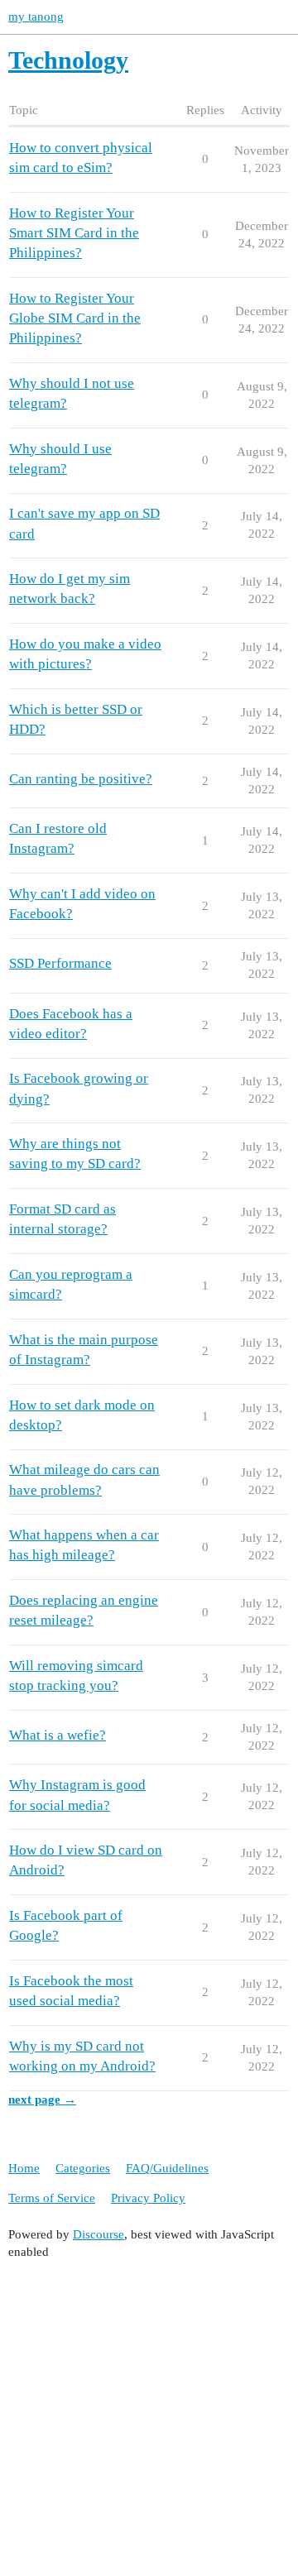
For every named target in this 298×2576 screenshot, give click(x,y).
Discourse (99, 2234)
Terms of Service (52, 2198)
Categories (83, 2168)
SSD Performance (60, 963)
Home (24, 2168)
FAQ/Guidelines (167, 2168)
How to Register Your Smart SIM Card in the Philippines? (74, 233)
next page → (42, 2100)
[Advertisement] (149, 2422)
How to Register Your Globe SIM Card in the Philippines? (75, 318)
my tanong (36, 17)
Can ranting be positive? (81, 779)
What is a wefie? (58, 1735)
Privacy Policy (148, 2198)
